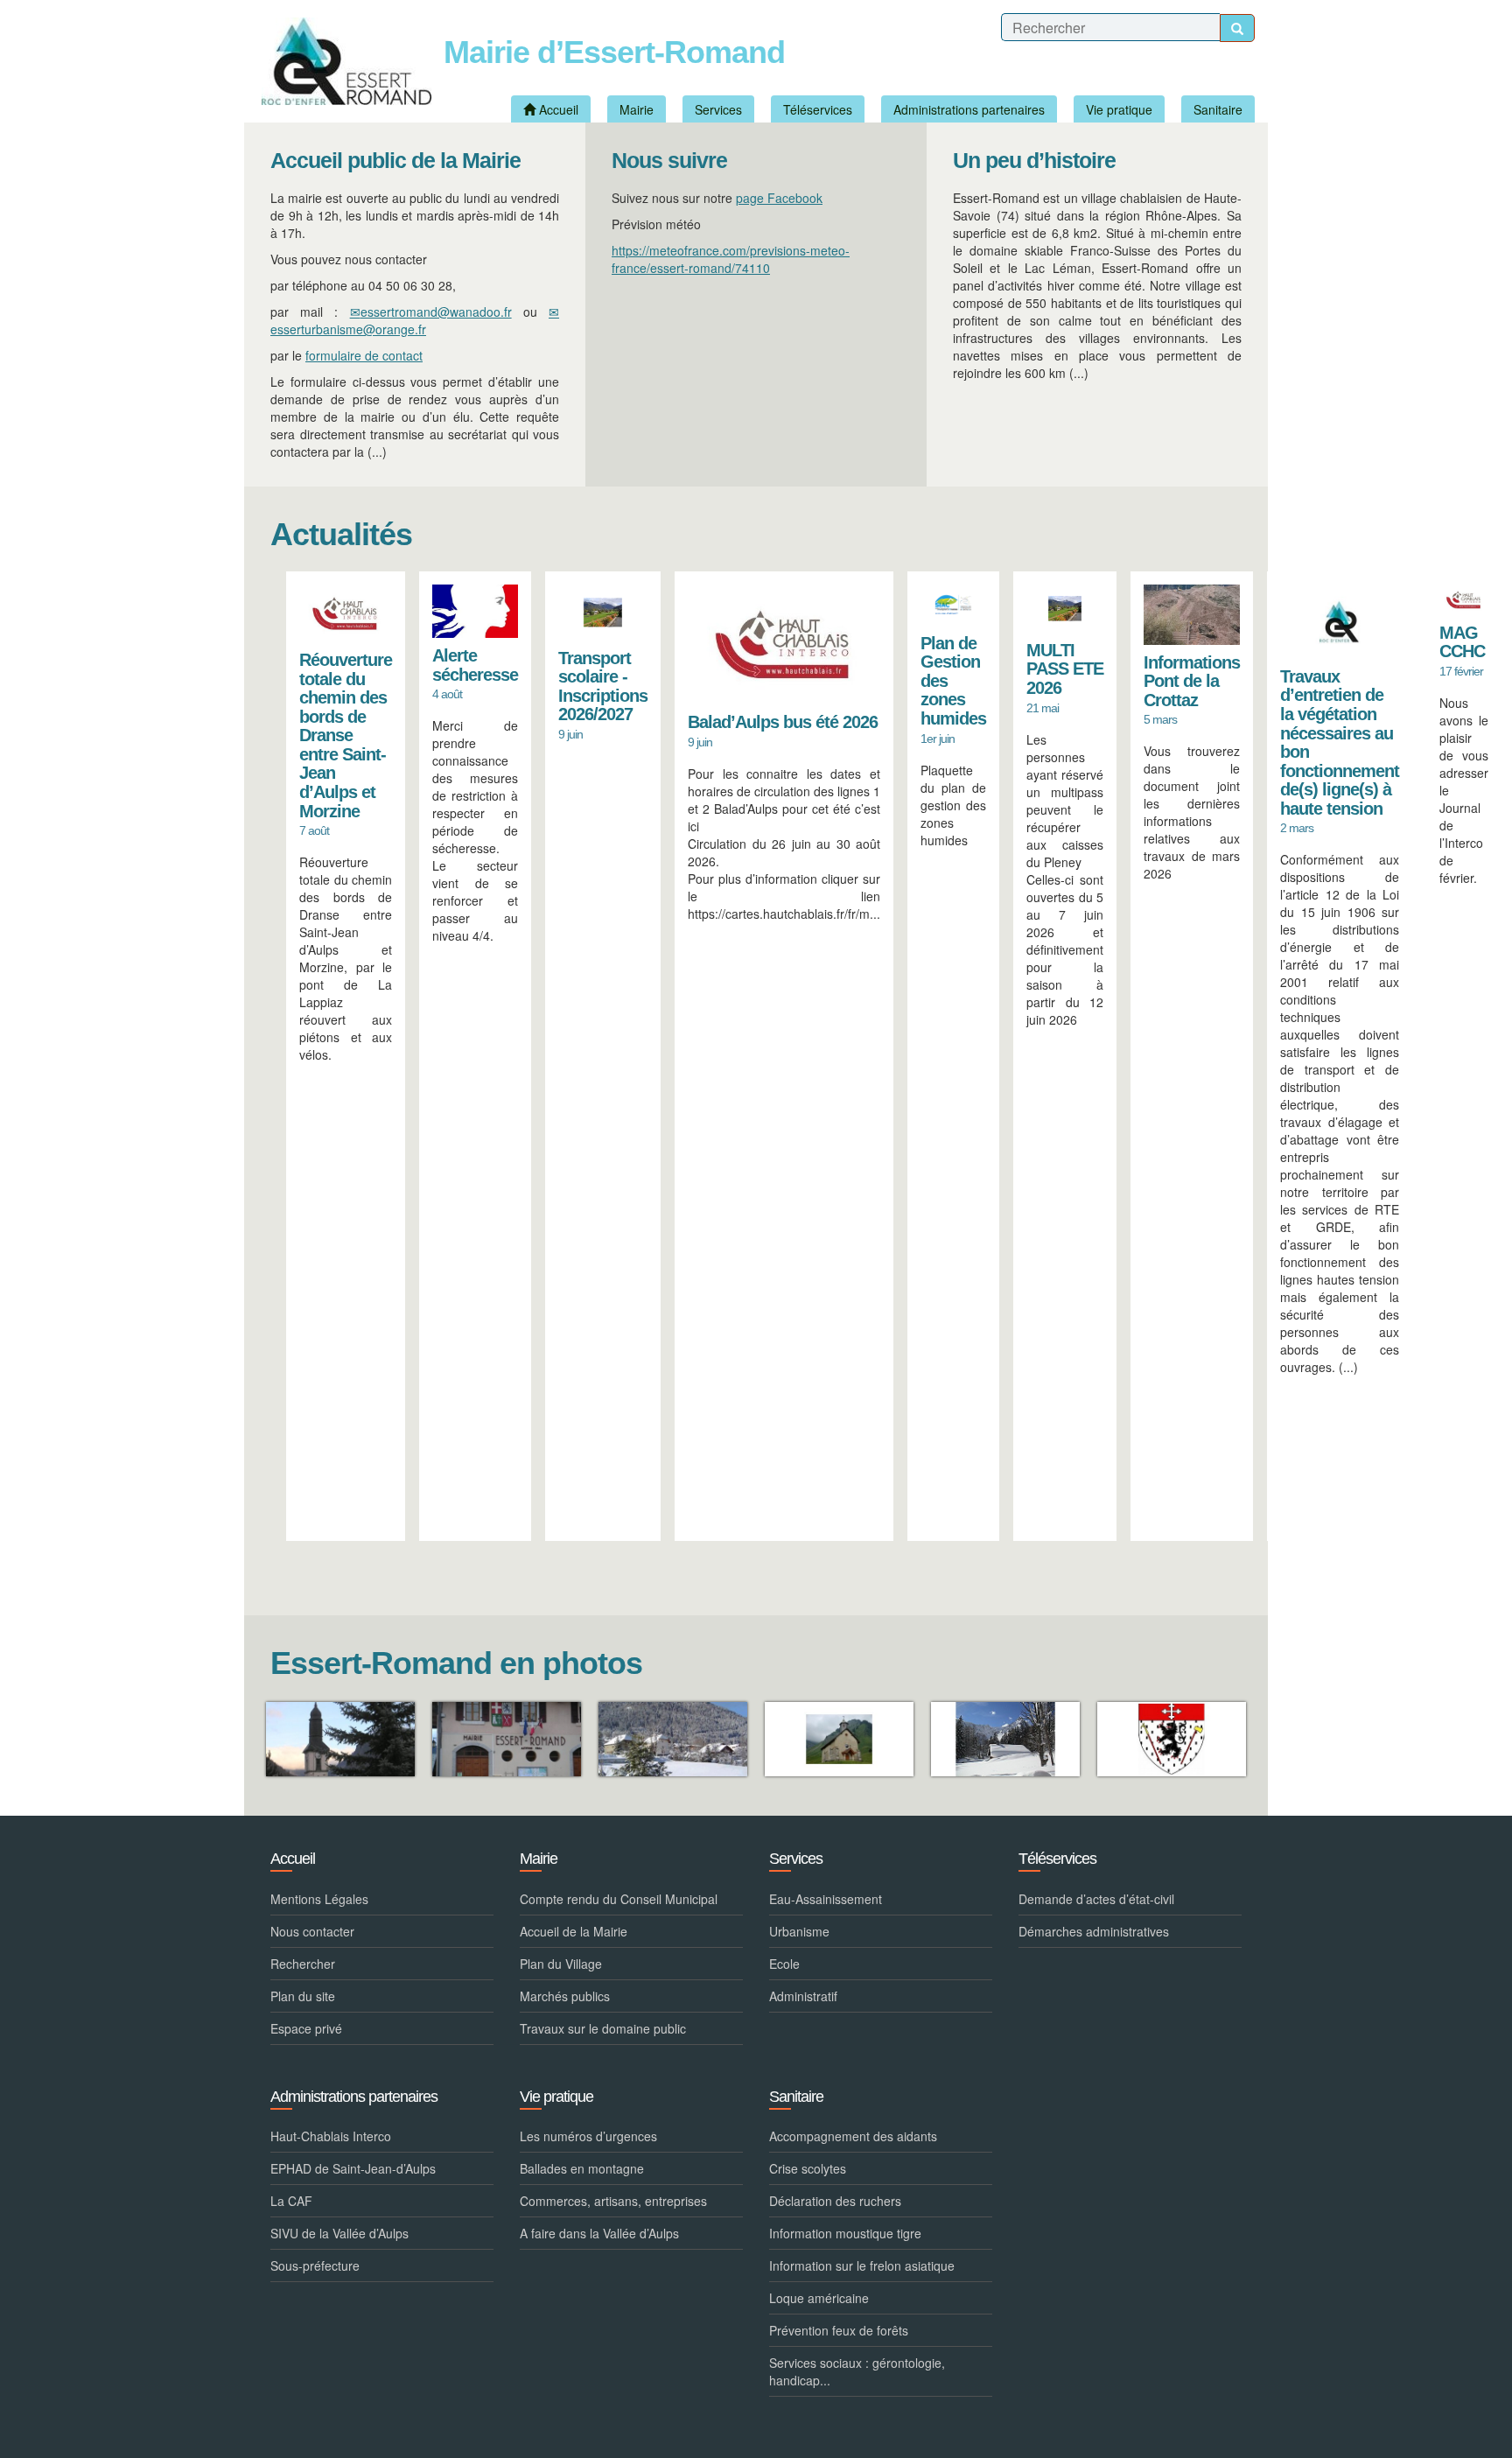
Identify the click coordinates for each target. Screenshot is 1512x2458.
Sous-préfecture (315, 2265)
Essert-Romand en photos (456, 1663)
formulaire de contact (364, 355)
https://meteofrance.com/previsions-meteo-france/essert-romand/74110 (731, 259)
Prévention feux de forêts (839, 2330)
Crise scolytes (808, 2168)
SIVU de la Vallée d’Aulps (339, 2233)
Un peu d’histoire (1034, 161)
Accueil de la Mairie (574, 1931)
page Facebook (779, 198)
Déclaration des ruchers (835, 2201)
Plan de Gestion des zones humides (953, 681)
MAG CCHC (1462, 642)
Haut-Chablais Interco (331, 2136)
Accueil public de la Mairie (395, 161)
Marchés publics (565, 1996)
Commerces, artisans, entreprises (613, 2201)
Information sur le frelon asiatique (862, 2265)
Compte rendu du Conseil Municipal (619, 1899)
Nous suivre (669, 161)
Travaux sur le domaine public (603, 2028)
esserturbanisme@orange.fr (348, 329)
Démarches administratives (1094, 1931)
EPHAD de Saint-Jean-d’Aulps (353, 2168)
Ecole (784, 1964)
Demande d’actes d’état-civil (1096, 1899)
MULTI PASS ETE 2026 (1065, 669)
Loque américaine (819, 2298)
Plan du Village (561, 1964)
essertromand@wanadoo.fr (436, 312)
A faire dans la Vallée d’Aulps (599, 2233)
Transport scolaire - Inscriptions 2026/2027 (603, 686)
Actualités (341, 534)
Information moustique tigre (845, 2233)
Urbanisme (799, 1931)
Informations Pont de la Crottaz (1192, 681)
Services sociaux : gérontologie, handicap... (857, 2371)
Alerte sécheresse (475, 665)
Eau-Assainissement (826, 1899)
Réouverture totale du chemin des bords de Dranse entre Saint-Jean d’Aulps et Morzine (346, 735)
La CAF (291, 2201)
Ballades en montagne (582, 2168)
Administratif (803, 1996)
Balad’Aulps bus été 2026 (783, 722)
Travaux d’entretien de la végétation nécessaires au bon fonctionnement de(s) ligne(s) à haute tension (1340, 742)
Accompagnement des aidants (853, 2136)
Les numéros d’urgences (588, 2136)
